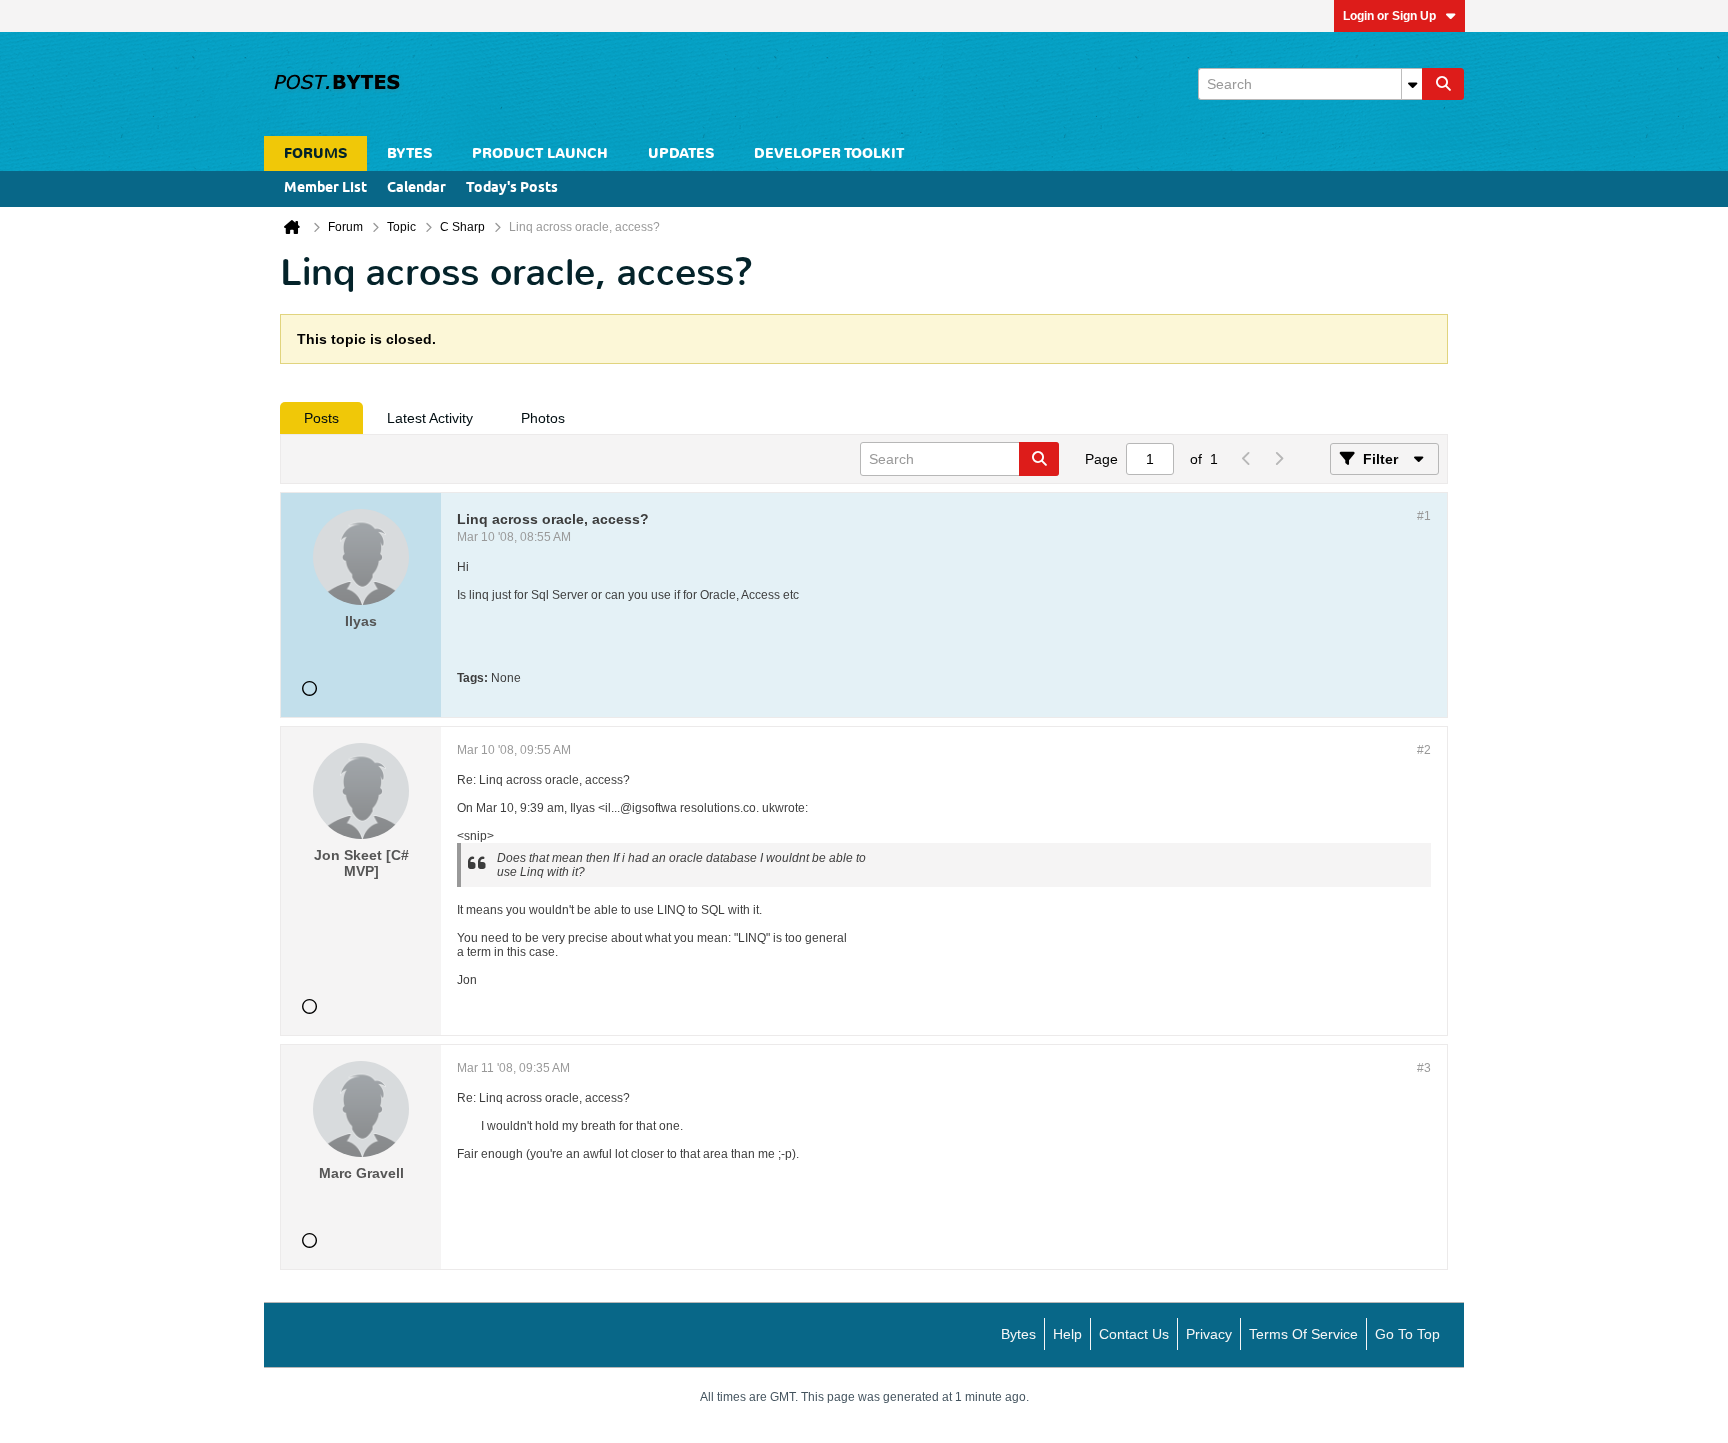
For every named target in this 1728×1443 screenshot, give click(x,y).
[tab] (321, 418)
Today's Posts (512, 188)
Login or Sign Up (1389, 16)
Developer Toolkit (829, 153)
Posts (321, 418)
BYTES (409, 153)
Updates (681, 153)
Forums (315, 153)
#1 (1424, 516)
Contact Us (1134, 1334)
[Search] (1443, 84)
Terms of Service (1303, 1334)
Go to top (1407, 1334)
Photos (543, 418)
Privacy (1209, 1334)
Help (1067, 1334)
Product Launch (540, 153)
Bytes (1018, 1334)
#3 (1424, 1068)
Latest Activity (430, 418)
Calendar (416, 188)
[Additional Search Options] (1412, 84)
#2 (1424, 750)
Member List (325, 188)
